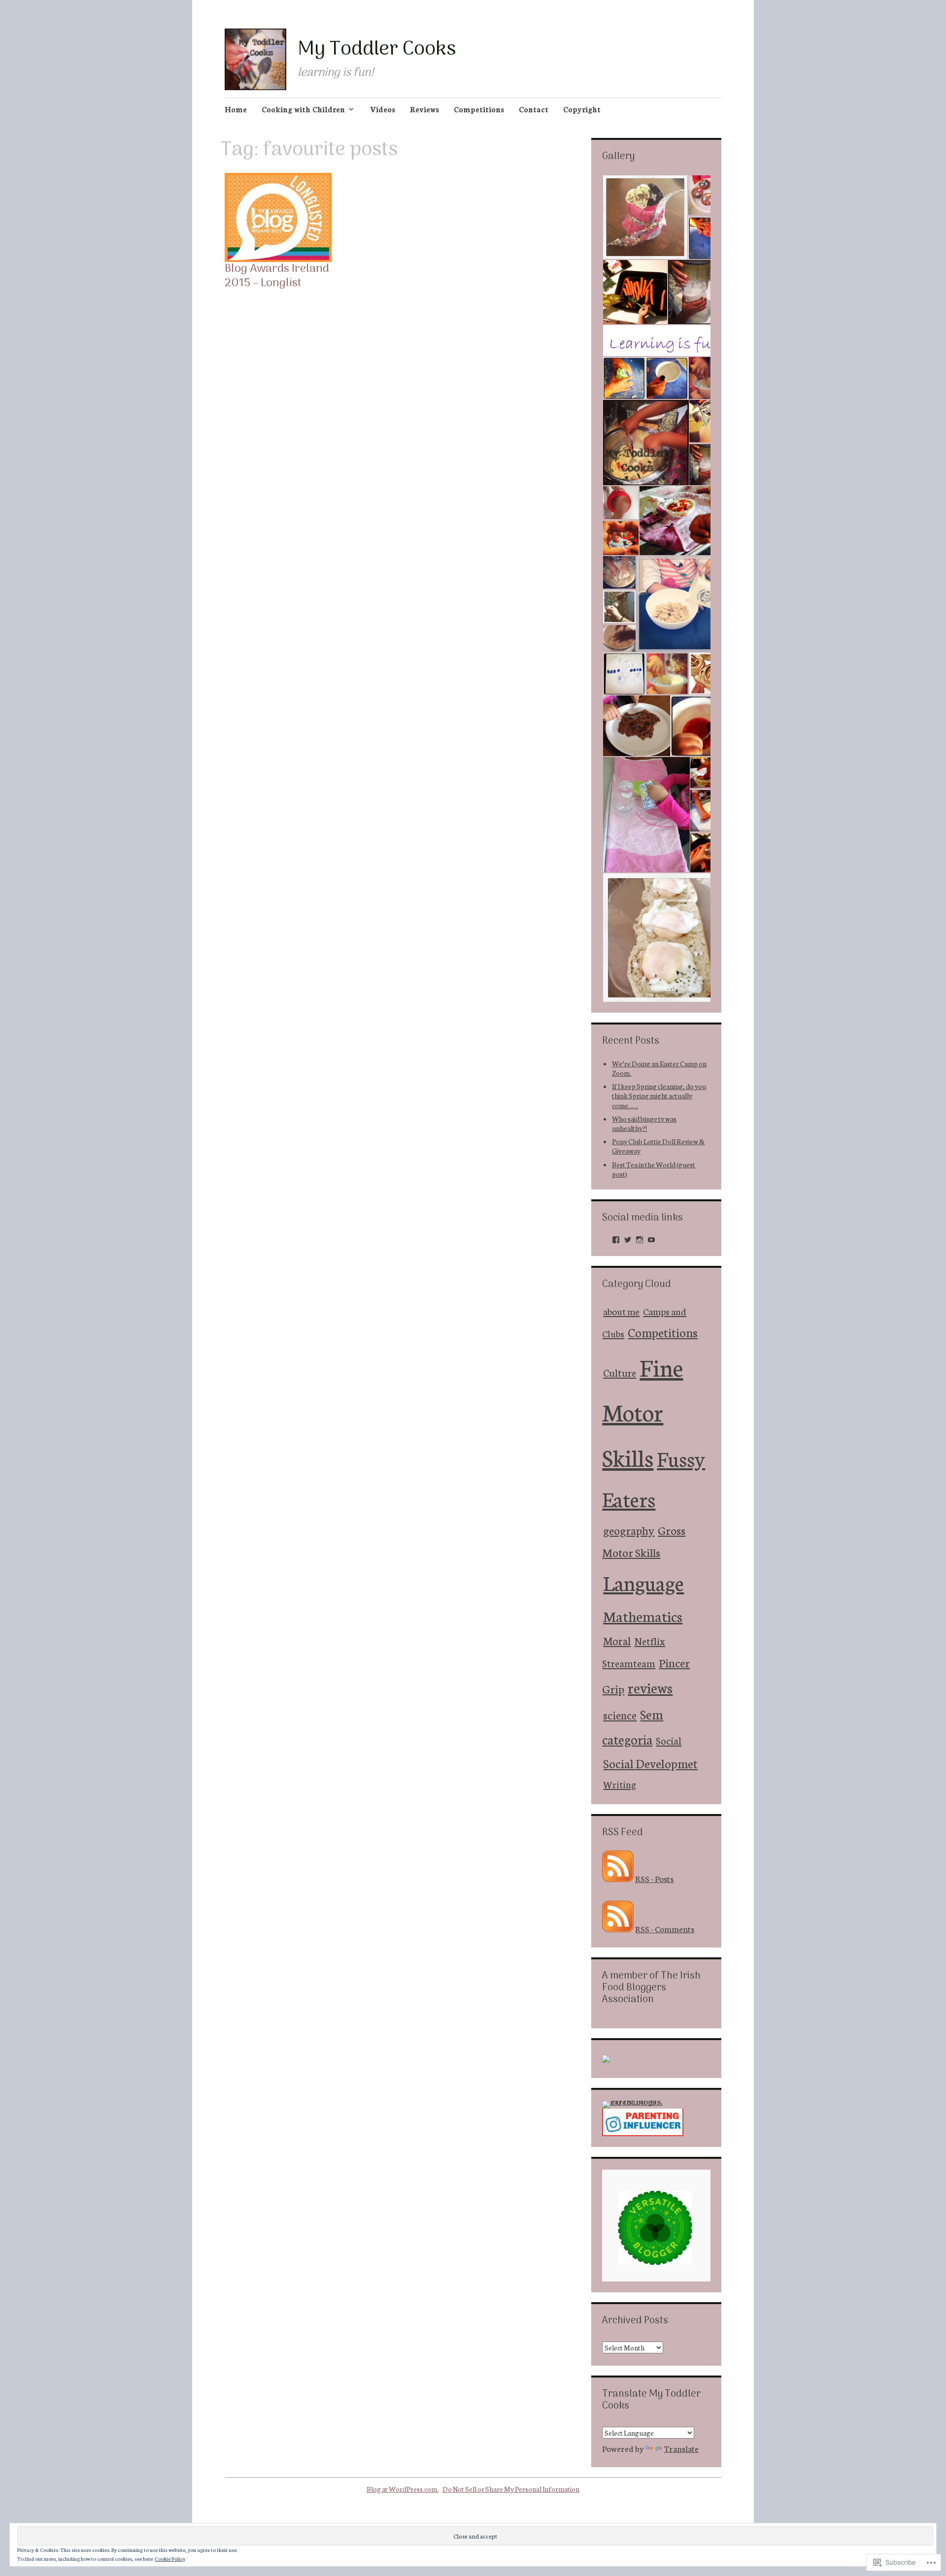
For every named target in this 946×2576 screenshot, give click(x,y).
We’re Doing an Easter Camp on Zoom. (659, 1068)
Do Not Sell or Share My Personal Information (511, 2489)
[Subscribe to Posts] (618, 1878)
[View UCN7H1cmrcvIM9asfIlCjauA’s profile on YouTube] (651, 1240)
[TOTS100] (643, 2132)
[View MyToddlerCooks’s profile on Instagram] (640, 1240)
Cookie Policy (170, 2559)
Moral (617, 1640)
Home (236, 109)
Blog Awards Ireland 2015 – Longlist (277, 276)
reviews (650, 1687)
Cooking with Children (303, 109)
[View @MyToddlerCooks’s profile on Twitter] (628, 1240)
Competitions (479, 109)
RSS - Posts (654, 1878)
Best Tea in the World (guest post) (654, 1169)
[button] (645, 217)
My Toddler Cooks (377, 50)
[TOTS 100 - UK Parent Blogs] (643, 2101)
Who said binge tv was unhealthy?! (644, 1123)
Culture (620, 1372)
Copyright (582, 109)
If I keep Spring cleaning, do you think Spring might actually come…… (659, 1095)
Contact (534, 109)
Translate (681, 2448)
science (620, 1715)
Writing (620, 1784)
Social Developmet (650, 1763)
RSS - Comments (665, 1928)
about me (621, 1311)
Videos (383, 109)
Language (643, 1582)
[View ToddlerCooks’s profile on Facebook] (616, 1240)
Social (669, 1740)
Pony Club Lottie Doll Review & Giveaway (658, 1146)
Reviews (424, 109)
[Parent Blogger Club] (606, 2059)
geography (629, 1530)
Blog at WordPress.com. (403, 2489)
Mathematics (643, 1616)
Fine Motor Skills (642, 1411)
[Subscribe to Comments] (618, 1928)
